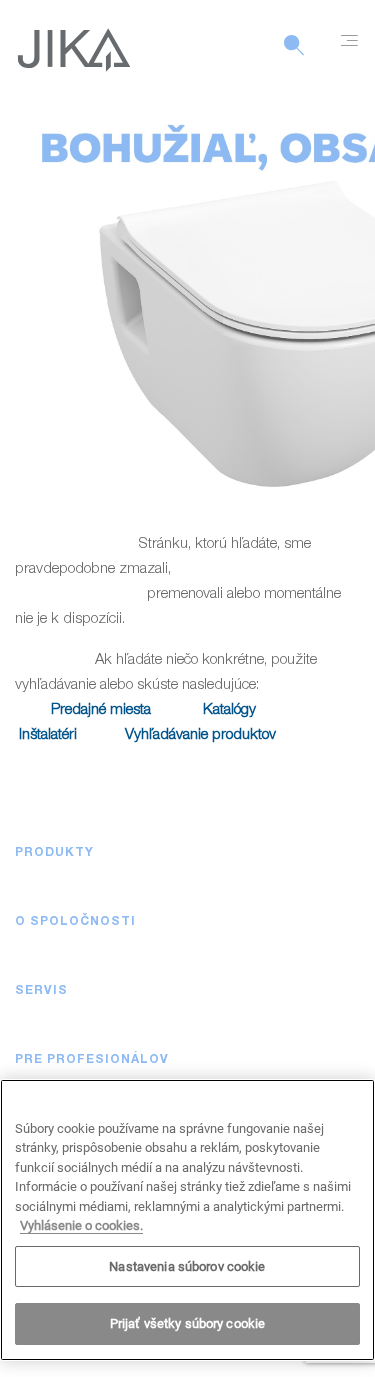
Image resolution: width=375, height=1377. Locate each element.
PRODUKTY (54, 853)
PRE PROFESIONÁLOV (92, 1060)
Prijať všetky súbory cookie (188, 1323)
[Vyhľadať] (294, 56)
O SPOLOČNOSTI (75, 922)
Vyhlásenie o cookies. (81, 1225)
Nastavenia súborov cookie (187, 1266)
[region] (187, 1220)
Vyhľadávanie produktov (200, 735)
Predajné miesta (101, 710)
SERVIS (41, 991)
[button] (340, 853)
